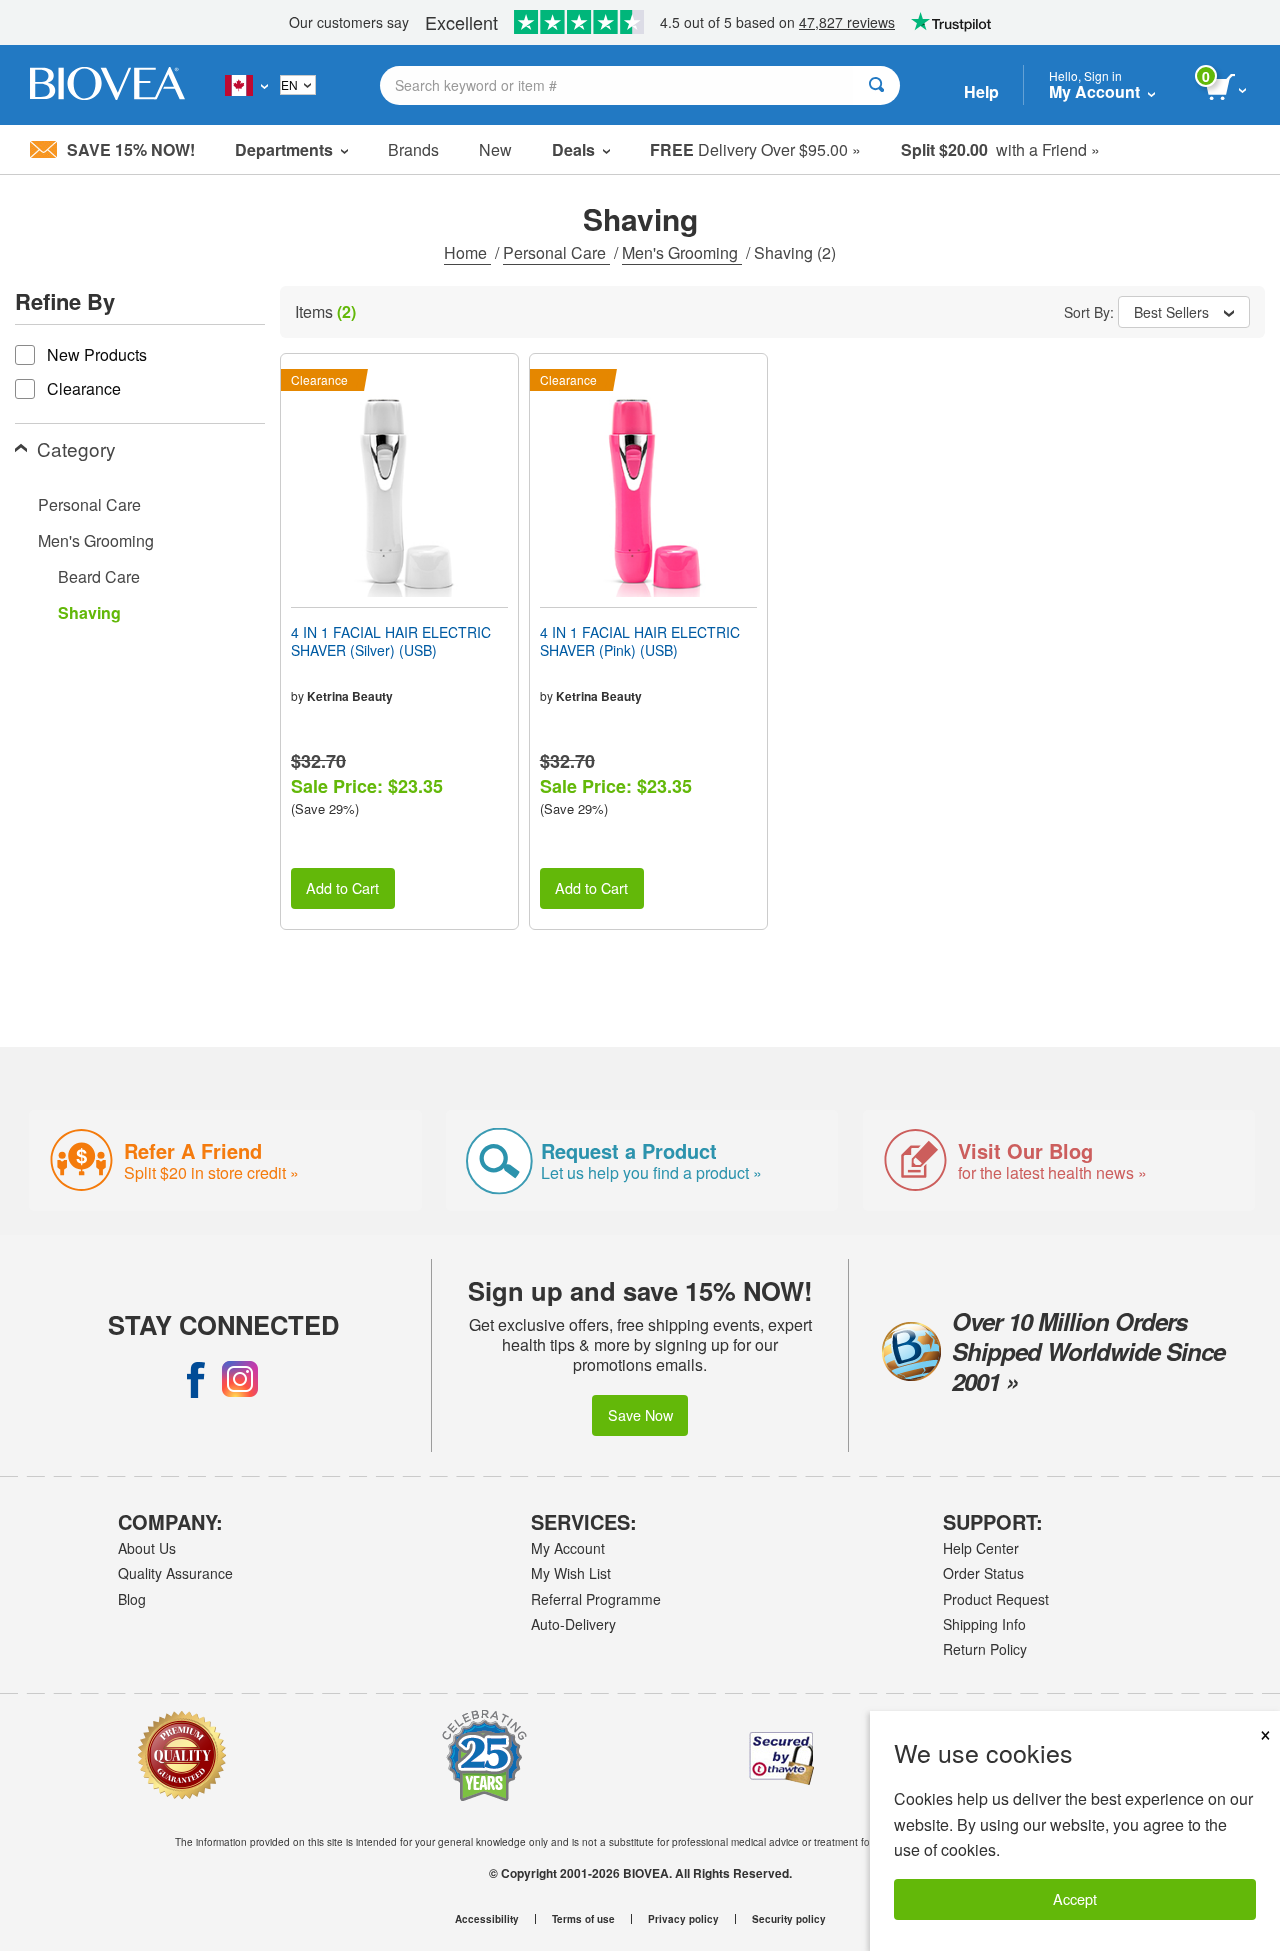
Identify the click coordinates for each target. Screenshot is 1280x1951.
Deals (573, 149)
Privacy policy (683, 1919)
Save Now (640, 1414)
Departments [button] (284, 149)
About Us (147, 1548)
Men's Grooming (682, 252)
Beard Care (99, 576)
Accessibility (487, 1919)
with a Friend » (1000, 149)
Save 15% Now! (131, 149)
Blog (132, 1599)
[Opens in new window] (196, 1379)
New (495, 149)
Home (467, 252)
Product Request (996, 1599)
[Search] (876, 85)
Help (981, 91)
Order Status (983, 1573)
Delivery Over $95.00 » (755, 149)
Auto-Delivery (573, 1624)
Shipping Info (984, 1624)
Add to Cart (342, 887)
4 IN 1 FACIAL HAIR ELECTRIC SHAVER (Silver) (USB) (391, 641)
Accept (1075, 1898)
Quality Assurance (175, 1573)
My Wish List (571, 1573)
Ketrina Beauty (350, 696)
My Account (568, 1548)
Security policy (789, 1919)
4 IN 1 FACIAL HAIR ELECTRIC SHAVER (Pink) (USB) (640, 641)
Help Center (981, 1548)
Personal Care (556, 252)
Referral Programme (596, 1599)
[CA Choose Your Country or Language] (246, 85)
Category (76, 448)
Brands (413, 149)
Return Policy (985, 1649)
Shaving (89, 612)
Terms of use (583, 1919)
